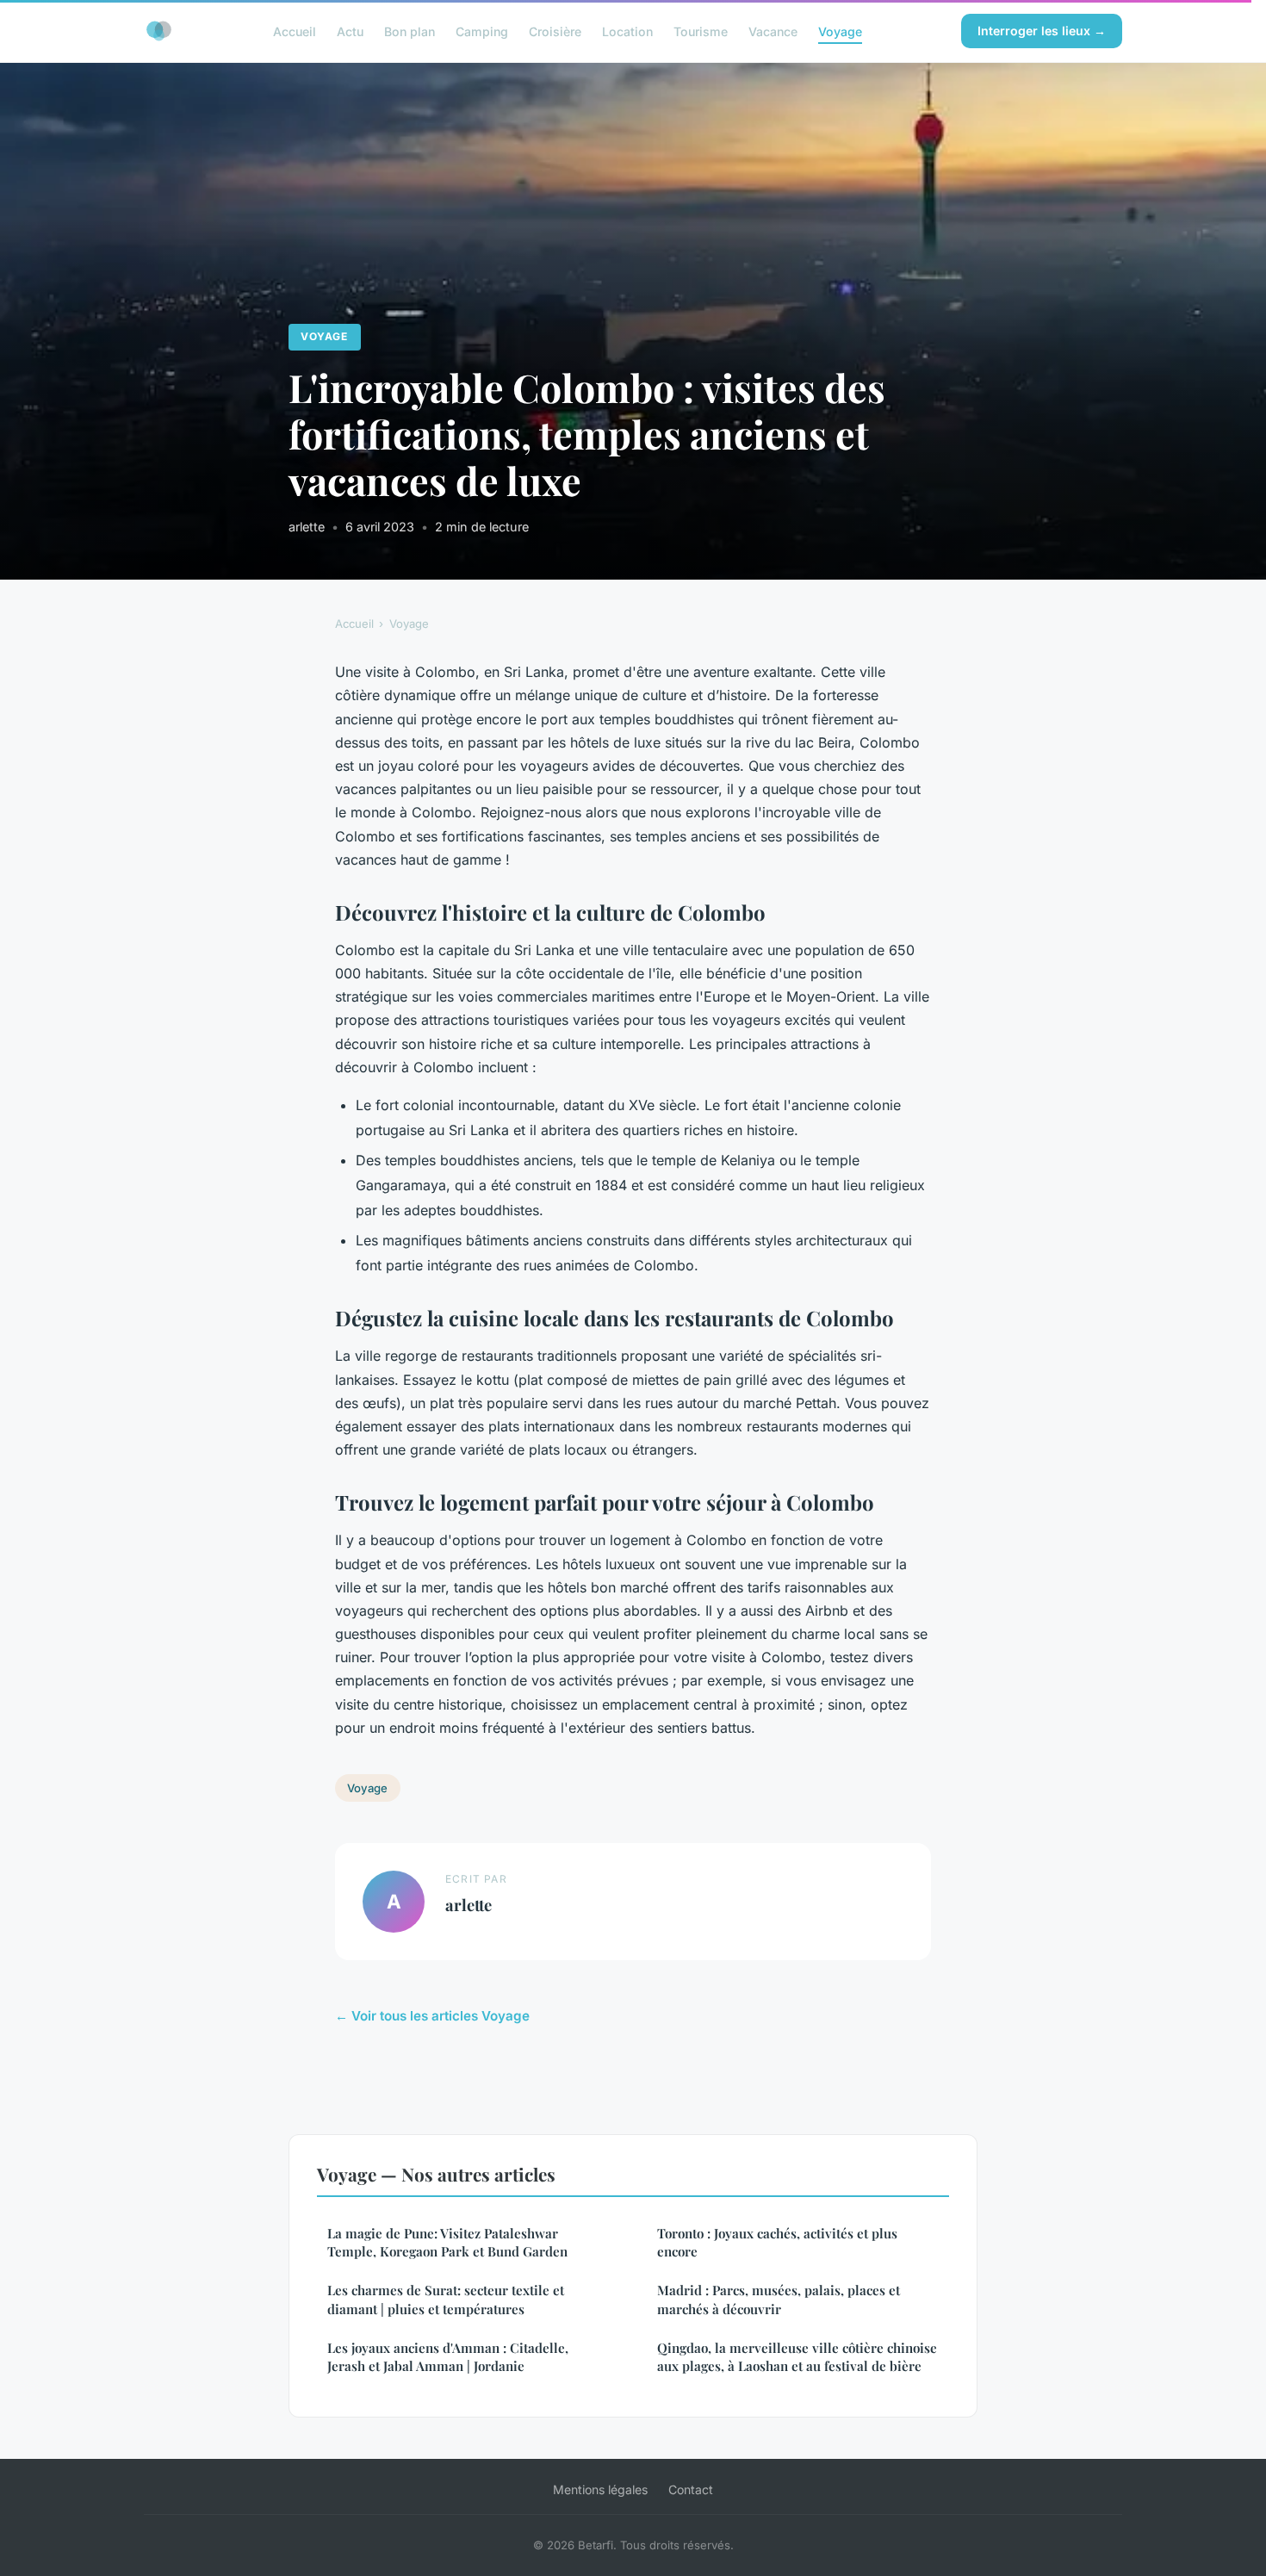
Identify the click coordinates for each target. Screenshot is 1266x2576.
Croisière (555, 31)
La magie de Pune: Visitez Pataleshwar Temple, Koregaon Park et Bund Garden (447, 2242)
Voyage (840, 31)
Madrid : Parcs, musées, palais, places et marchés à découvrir (779, 2299)
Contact (691, 2489)
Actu (350, 31)
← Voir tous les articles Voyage (432, 2016)
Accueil (295, 31)
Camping (482, 31)
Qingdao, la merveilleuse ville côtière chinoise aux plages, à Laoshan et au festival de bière (797, 2357)
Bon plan (410, 31)
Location (627, 31)
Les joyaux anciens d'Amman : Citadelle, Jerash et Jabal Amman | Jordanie (448, 2357)
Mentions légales (600, 2489)
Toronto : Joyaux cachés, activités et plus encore (777, 2242)
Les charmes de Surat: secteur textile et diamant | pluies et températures (446, 2299)
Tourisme (701, 31)
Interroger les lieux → (1042, 31)
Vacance (773, 31)
